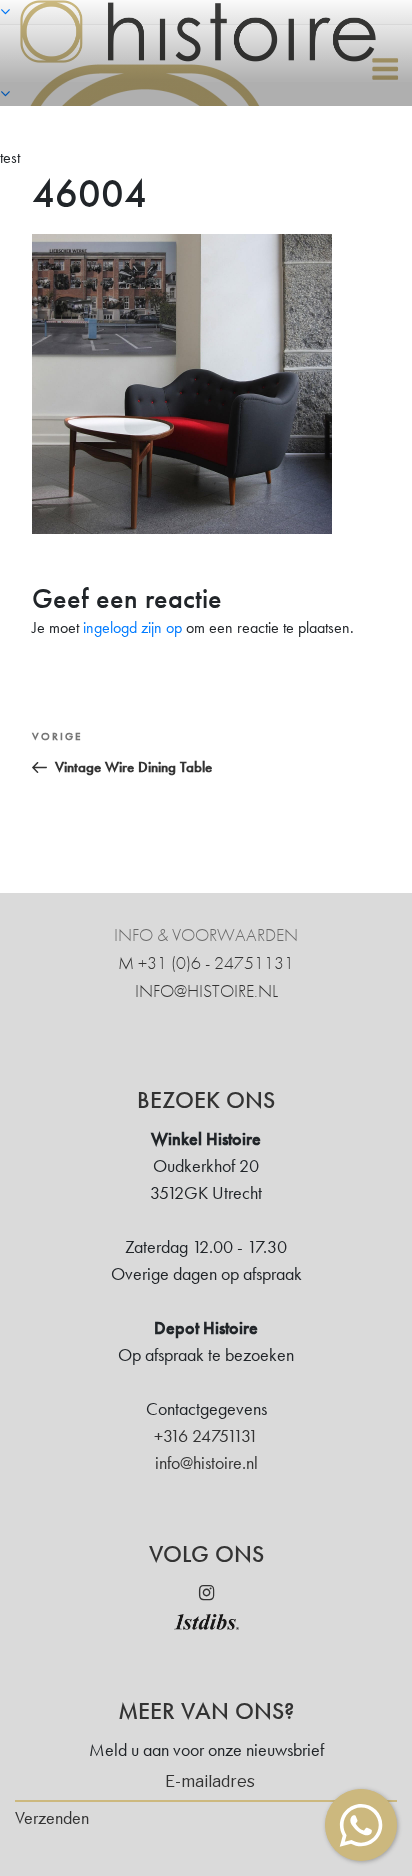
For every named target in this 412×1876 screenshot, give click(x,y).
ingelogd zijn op (132, 627)
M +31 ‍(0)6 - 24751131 (206, 962)
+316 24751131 (206, 1435)
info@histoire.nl (206, 990)
